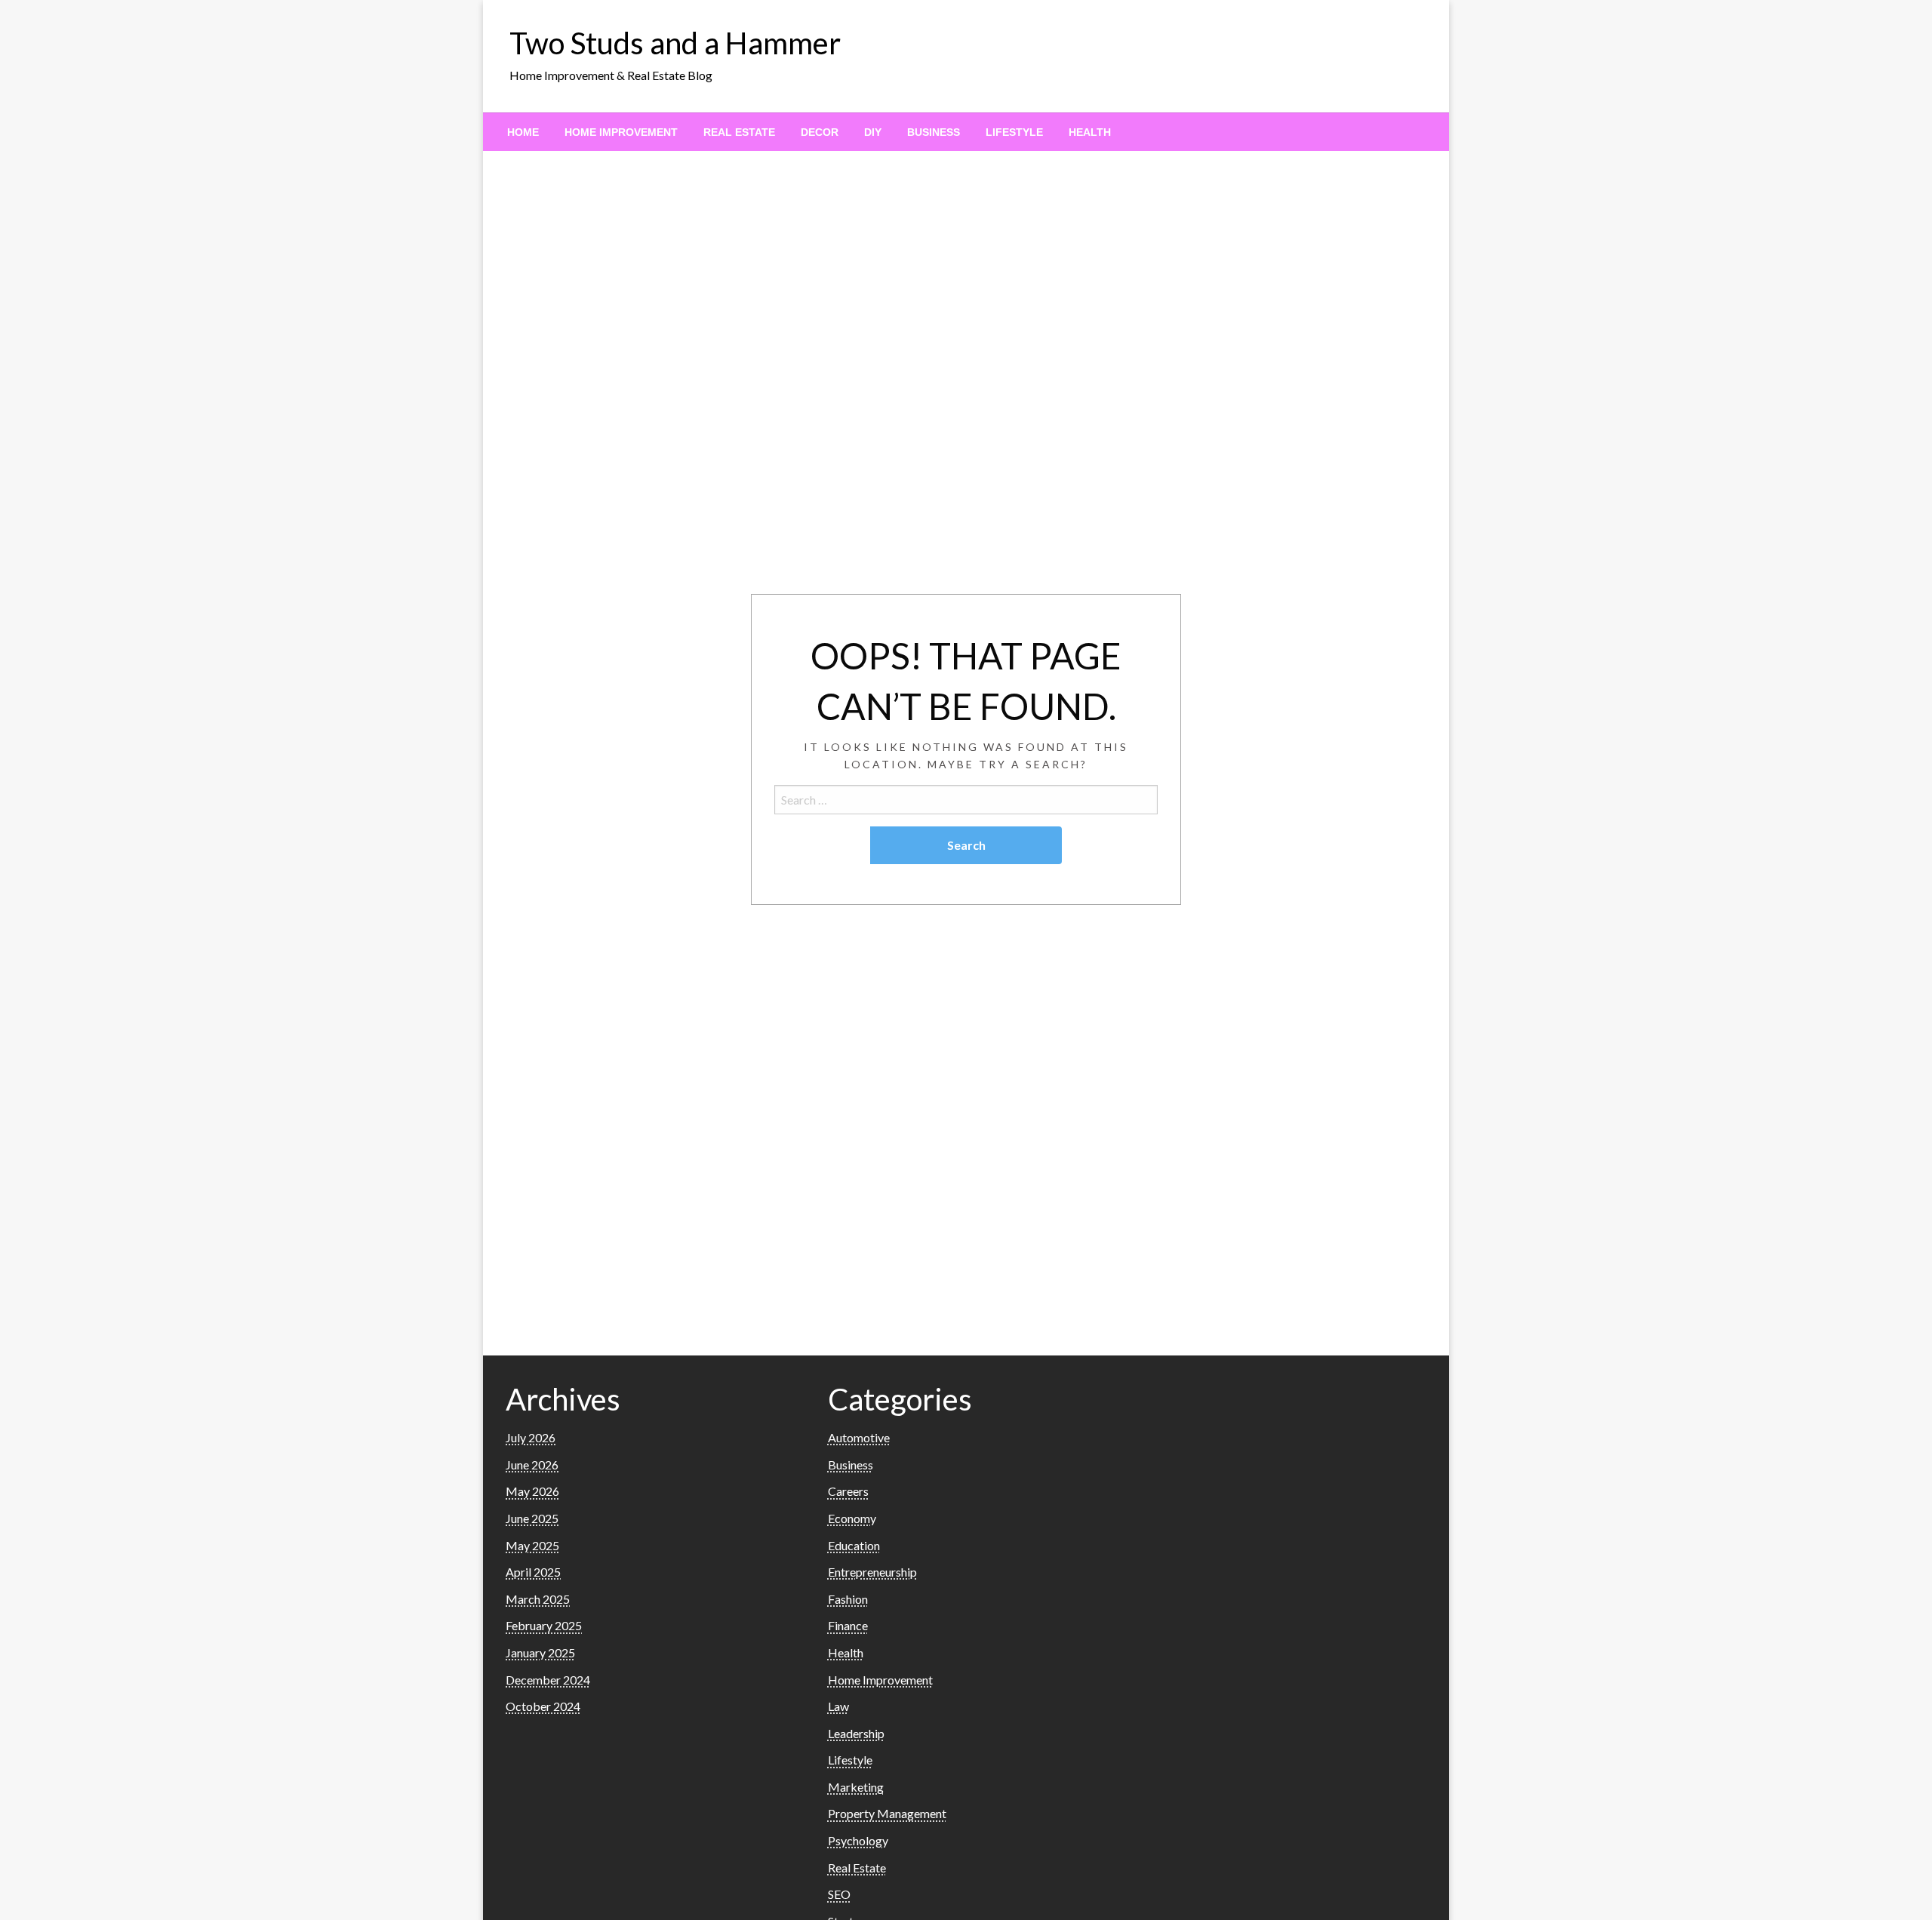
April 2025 (533, 1572)
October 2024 (543, 1706)
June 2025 (532, 1518)
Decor (820, 132)
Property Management (887, 1813)
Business (934, 132)
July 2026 (531, 1437)
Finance (848, 1625)
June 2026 (532, 1465)
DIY (873, 132)
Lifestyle (1014, 132)
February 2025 (544, 1625)
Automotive (859, 1437)
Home (523, 132)
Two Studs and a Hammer (675, 43)
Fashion (848, 1599)
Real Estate (739, 132)
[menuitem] (523, 132)
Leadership (856, 1733)
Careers (848, 1491)
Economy (852, 1518)
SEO (839, 1894)
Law (838, 1706)
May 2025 (532, 1545)
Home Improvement (621, 132)
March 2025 (538, 1599)
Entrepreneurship (872, 1572)
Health (1090, 132)
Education (854, 1545)
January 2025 (540, 1652)
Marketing (856, 1787)
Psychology (858, 1840)
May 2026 (532, 1491)
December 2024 (548, 1680)
